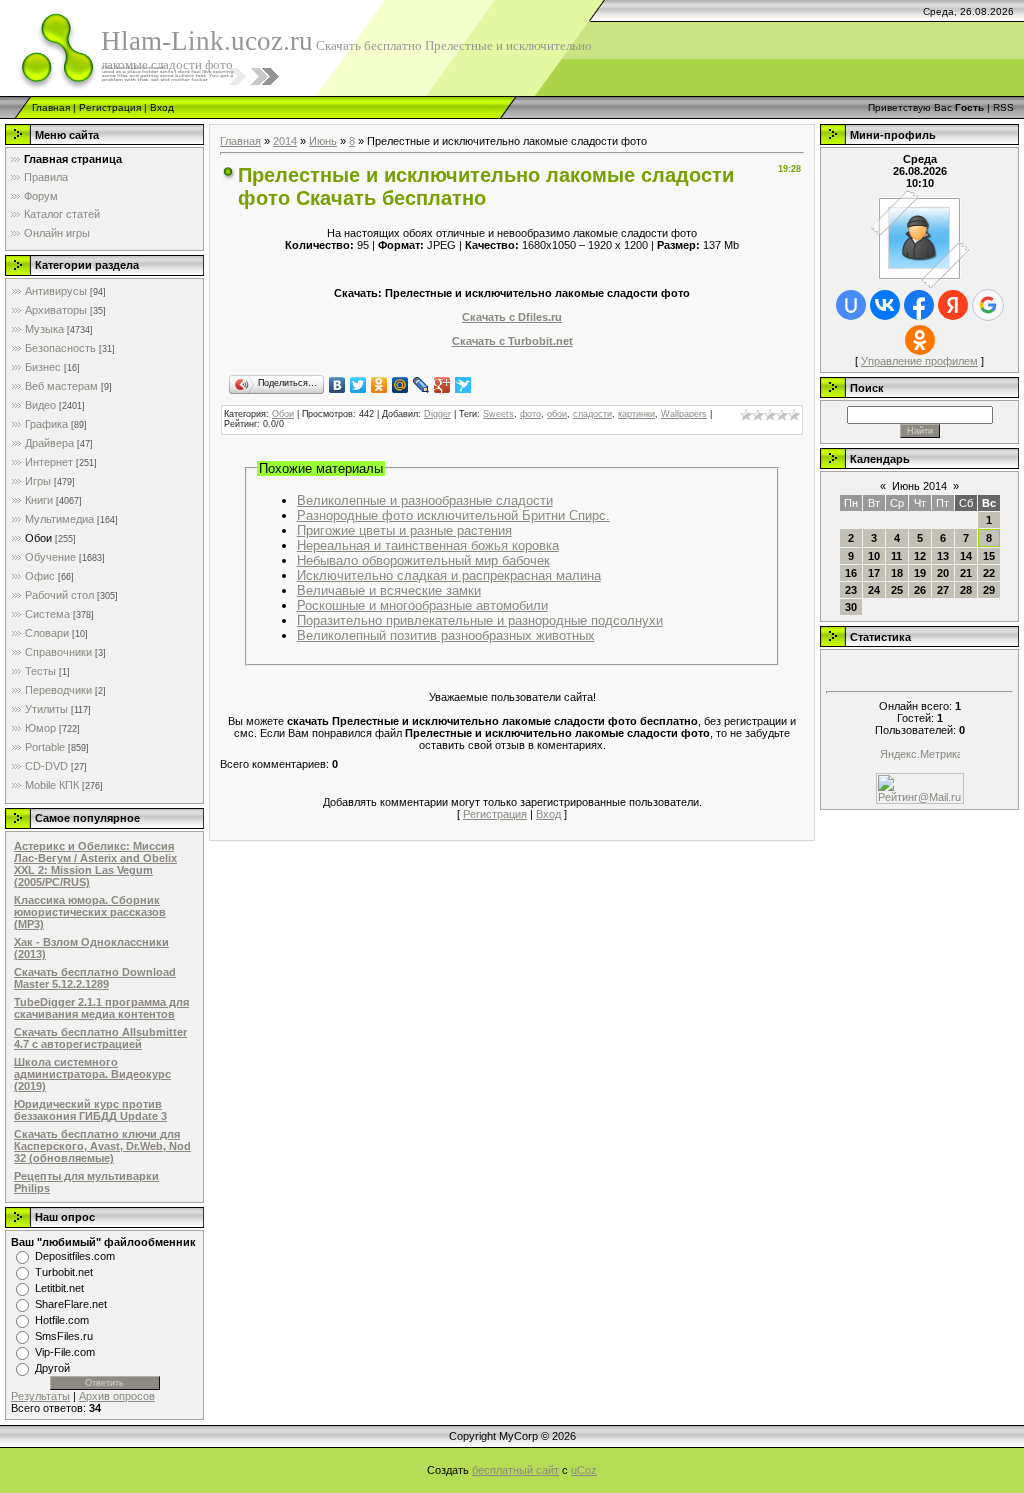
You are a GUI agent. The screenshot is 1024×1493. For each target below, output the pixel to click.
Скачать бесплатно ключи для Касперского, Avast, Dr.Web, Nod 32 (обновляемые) (102, 1146)
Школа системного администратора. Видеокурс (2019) (92, 1074)
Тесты (40, 671)
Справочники (58, 652)
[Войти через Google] (988, 305)
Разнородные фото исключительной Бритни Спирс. (453, 515)
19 (920, 573)
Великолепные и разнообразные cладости (425, 500)
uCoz (584, 1470)
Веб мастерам (61, 386)
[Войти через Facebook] (919, 305)
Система (47, 614)
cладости (592, 414)
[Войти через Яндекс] (953, 305)
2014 (285, 141)
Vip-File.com (65, 1352)
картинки (636, 414)
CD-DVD (46, 766)
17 (874, 573)
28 (966, 590)
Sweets (498, 414)
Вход (162, 107)
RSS (1003, 107)
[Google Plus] (442, 385)
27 (943, 590)
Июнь (323, 141)
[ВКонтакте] (337, 385)
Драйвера (49, 443)
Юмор (40, 728)
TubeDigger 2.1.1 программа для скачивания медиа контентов (101, 1008)
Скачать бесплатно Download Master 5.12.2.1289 (95, 978)
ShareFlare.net (71, 1304)
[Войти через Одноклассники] (920, 340)
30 (851, 607)
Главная (51, 107)
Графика (46, 424)
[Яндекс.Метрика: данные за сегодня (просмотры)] (920, 755)
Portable (45, 747)
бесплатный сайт (515, 1470)
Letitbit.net (59, 1288)
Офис (40, 576)
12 (920, 556)
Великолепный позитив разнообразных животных (446, 635)
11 (896, 556)
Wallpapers (684, 414)
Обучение (50, 557)
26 (920, 590)
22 (989, 573)
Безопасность (60, 348)
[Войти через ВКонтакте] (885, 305)
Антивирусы (56, 291)
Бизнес (43, 367)
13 (943, 556)
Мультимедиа (59, 519)
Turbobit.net (64, 1272)
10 (874, 556)
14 (966, 556)
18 (897, 573)
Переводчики (58, 690)
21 (966, 573)
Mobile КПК (52, 785)
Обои (38, 538)
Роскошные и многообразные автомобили (422, 605)
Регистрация (110, 107)
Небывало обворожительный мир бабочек (423, 560)
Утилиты (46, 709)
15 (989, 556)
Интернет (49, 462)
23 (851, 590)
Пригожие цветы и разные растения (404, 530)
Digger (437, 414)
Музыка (44, 329)
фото (530, 414)
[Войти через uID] (851, 305)
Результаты (40, 1396)
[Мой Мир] (400, 385)
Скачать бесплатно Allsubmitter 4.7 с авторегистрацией (100, 1038)
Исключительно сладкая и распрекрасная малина (449, 575)
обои (557, 414)
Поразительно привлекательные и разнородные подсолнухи (480, 620)
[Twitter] (358, 385)
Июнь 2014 (919, 486)
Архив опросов (117, 1396)
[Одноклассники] (379, 385)
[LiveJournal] (421, 385)
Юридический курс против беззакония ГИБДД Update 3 (90, 1110)
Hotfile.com (62, 1320)
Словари (47, 633)
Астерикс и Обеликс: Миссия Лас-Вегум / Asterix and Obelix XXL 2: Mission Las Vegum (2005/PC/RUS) (95, 864)
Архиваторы (56, 310)
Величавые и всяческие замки (389, 590)
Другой (52, 1368)
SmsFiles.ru (64, 1336)
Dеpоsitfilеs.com (75, 1256)
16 (851, 573)
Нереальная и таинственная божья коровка (428, 545)
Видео (40, 405)
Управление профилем (919, 361)
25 (897, 590)
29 (989, 590)
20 (943, 573)
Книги (39, 500)
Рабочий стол (59, 595)
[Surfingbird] (463, 385)
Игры (38, 481)
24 (874, 590)
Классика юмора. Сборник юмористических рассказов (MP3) (90, 912)
